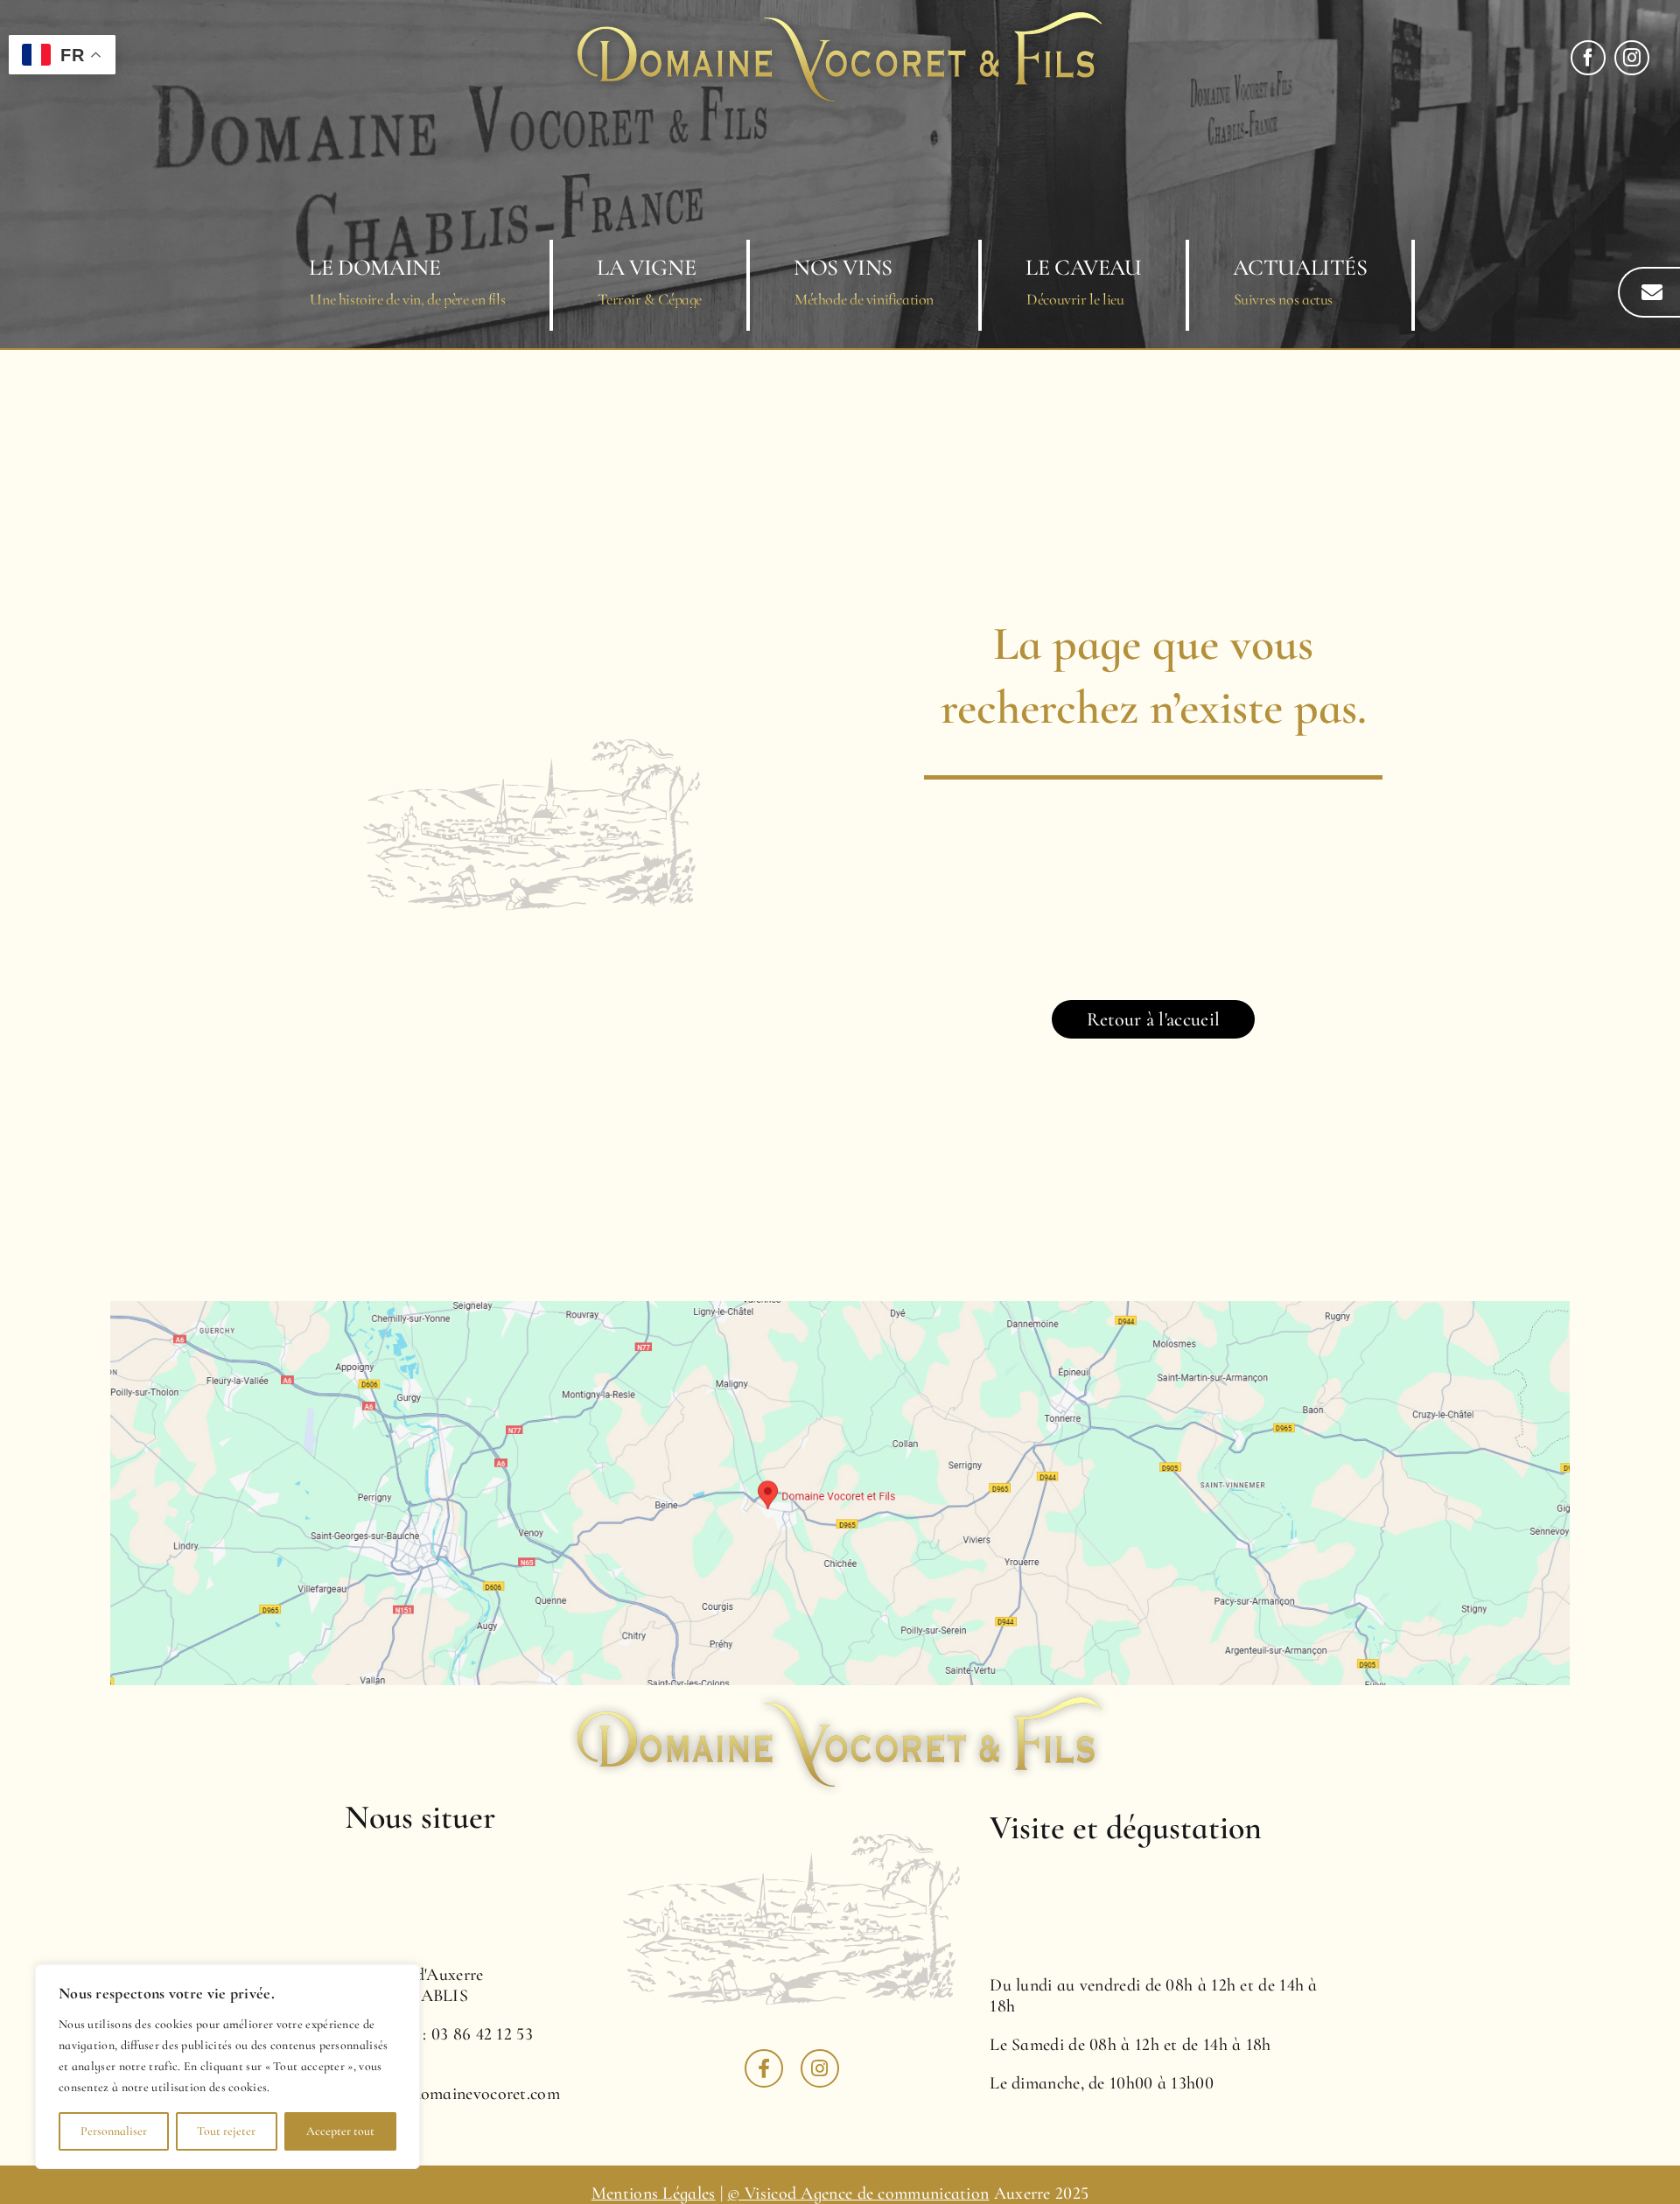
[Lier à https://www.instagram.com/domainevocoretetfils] (820, 2068)
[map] (840, 1310)
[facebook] (1588, 58)
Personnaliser (114, 2131)
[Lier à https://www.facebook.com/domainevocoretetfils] (764, 2068)
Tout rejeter (226, 2131)
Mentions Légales (654, 2194)
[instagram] (1632, 58)
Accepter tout (340, 2131)
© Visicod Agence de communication (858, 2194)
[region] (227, 2067)
